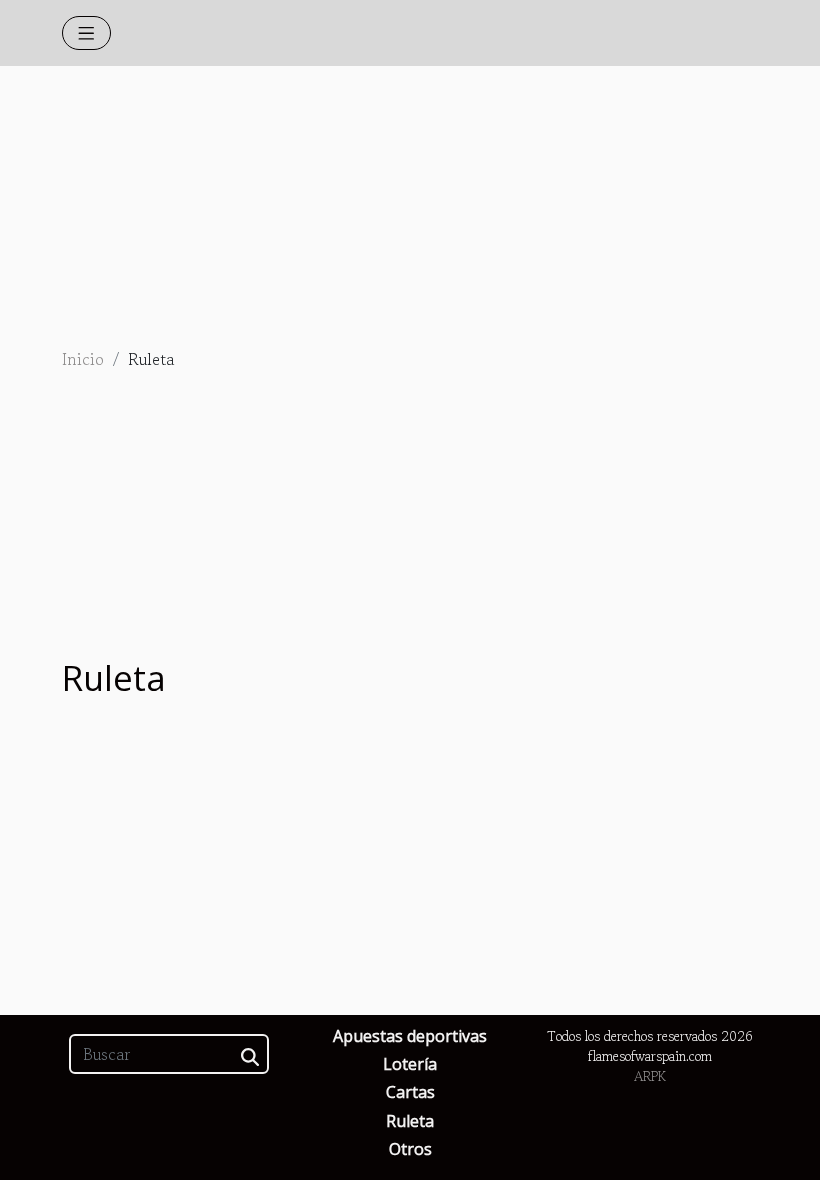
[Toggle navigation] (86, 33)
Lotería (410, 1064)
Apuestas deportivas (410, 1036)
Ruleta (410, 1121)
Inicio (83, 359)
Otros (410, 1149)
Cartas (410, 1092)
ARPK (650, 1076)
